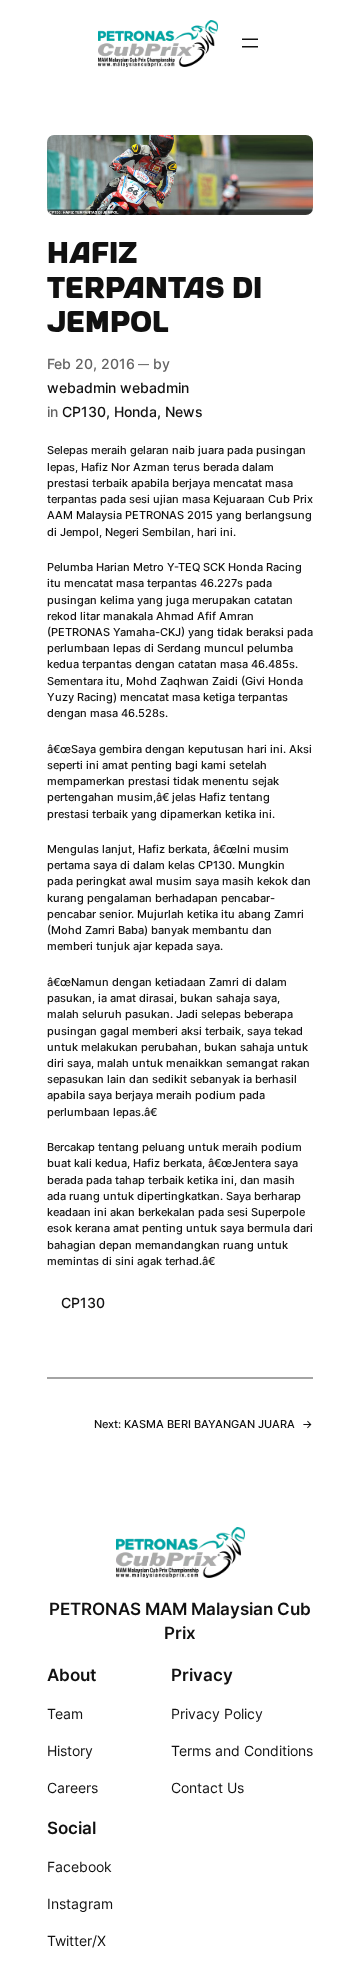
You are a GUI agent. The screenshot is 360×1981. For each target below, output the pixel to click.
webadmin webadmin (118, 387)
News (184, 411)
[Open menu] (250, 43)
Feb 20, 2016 (91, 363)
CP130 (84, 411)
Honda (135, 411)
